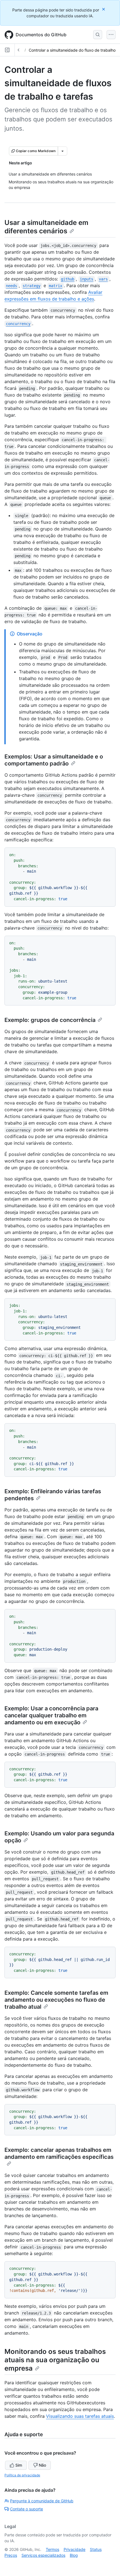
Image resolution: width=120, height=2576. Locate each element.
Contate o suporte (27, 2509)
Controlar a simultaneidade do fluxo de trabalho (72, 50)
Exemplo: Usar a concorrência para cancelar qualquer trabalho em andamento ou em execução (51, 1715)
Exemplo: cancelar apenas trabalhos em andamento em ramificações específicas (59, 2153)
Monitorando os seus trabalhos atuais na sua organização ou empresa (55, 2360)
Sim (19, 2465)
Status (96, 2549)
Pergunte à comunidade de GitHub (42, 2501)
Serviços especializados (43, 2555)
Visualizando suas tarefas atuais (80, 2416)
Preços (11, 2555)
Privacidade (75, 2549)
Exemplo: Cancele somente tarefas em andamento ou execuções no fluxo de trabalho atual (56, 2000)
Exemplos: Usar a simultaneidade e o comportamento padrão (54, 760)
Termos (52, 2549)
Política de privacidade (22, 2475)
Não (42, 2465)
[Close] (104, 9)
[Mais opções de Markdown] (63, 151)
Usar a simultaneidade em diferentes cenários (46, 227)
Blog (74, 2555)
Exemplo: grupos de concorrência (50, 1020)
